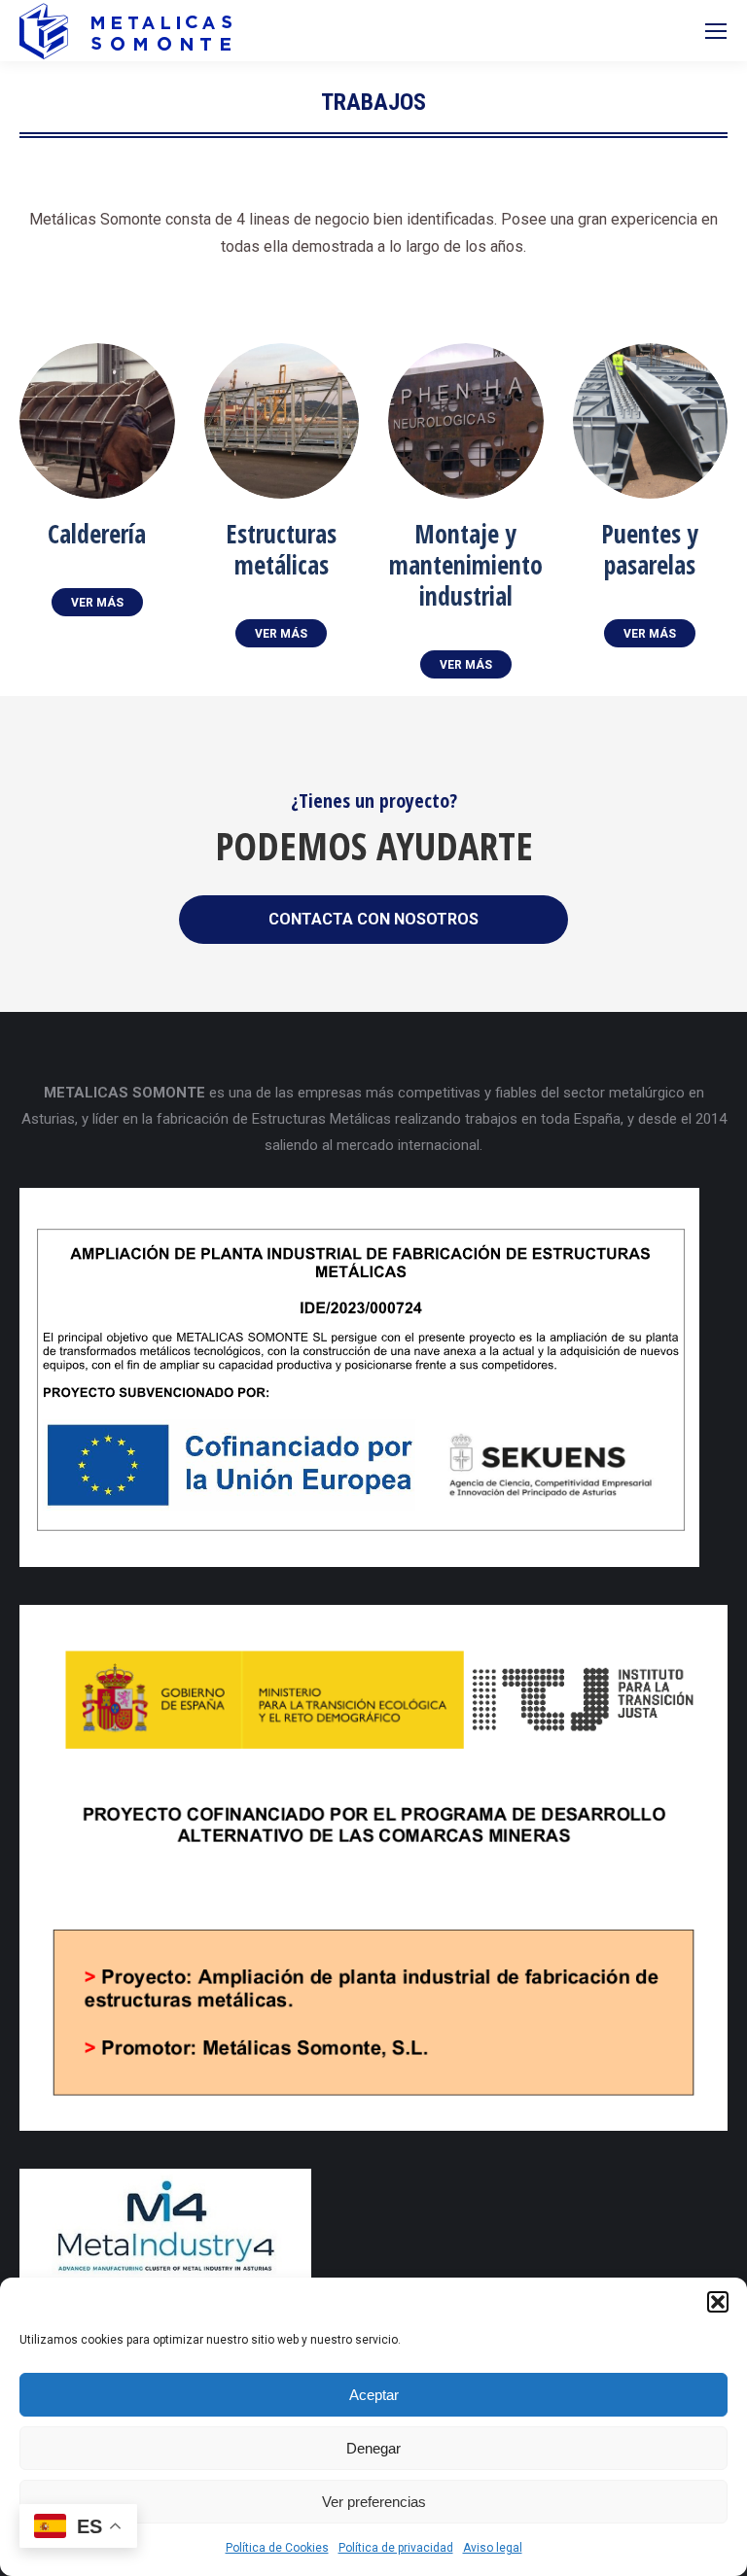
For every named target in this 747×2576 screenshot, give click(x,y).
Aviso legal (493, 2548)
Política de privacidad (396, 2548)
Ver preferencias (374, 2502)
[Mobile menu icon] (716, 31)
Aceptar (374, 2395)
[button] (718, 2302)
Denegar (373, 2448)
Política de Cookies (277, 2548)
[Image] (97, 421)
